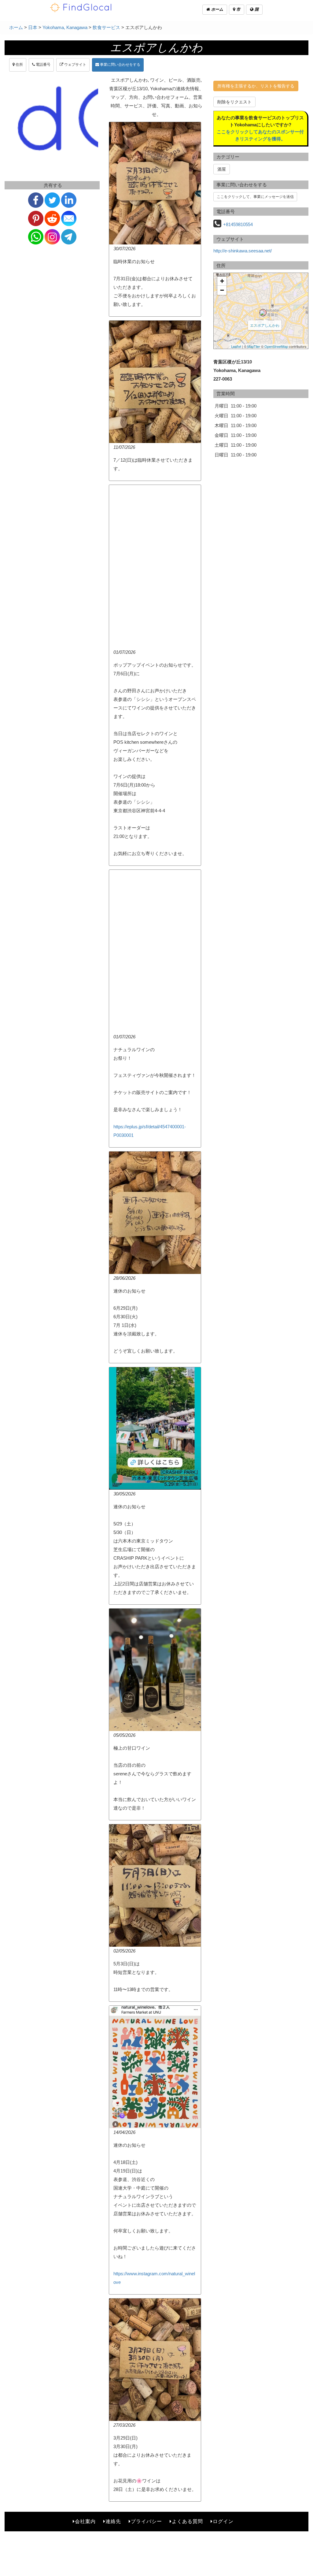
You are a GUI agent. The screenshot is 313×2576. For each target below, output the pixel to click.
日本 (33, 27)
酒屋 (222, 169)
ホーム (217, 9)
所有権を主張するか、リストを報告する (256, 86)
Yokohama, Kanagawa (65, 27)
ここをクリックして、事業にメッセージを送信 (255, 197)
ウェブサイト (75, 65)
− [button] (222, 290)
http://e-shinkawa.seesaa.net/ (243, 251)
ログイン (223, 2521)
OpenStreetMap (276, 346)
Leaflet (236, 346)
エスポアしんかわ (265, 325)
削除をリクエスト (234, 102)
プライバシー (146, 2521)
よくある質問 (187, 2521)
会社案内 (85, 2521)
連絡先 (113, 2521)
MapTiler (254, 346)
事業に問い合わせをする (120, 65)
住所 (19, 65)
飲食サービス (106, 27)
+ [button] (222, 281)
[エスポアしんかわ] (263, 313)
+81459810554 (238, 224)
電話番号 (43, 65)
